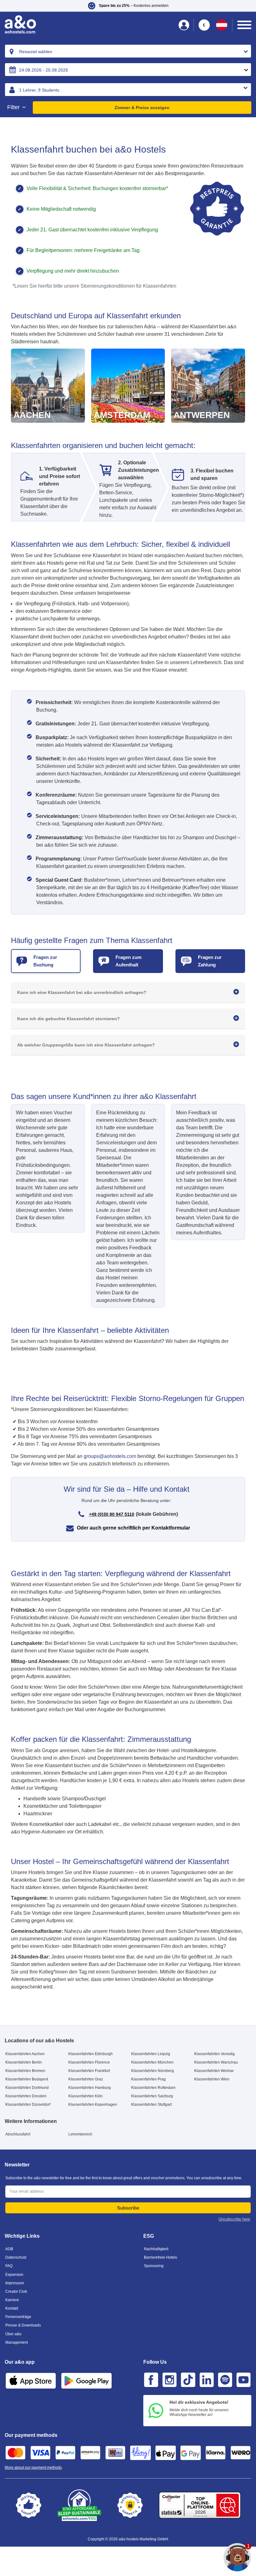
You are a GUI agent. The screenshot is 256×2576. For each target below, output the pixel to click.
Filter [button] (14, 107)
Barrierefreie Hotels (160, 2257)
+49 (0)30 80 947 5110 (112, 1514)
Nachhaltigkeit (156, 2249)
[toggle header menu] (244, 25)
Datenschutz (16, 2257)
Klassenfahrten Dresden (26, 2096)
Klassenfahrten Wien (212, 2079)
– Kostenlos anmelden (134, 6)
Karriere (12, 2300)
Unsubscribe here (234, 2219)
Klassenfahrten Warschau (216, 2062)
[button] (128, 6)
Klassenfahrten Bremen (25, 2071)
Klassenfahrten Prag (148, 2079)
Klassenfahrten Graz (86, 2079)
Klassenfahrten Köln (86, 2096)
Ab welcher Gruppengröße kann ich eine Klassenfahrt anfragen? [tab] (86, 1045)
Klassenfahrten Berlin (24, 2062)
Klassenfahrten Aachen (25, 2054)
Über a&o (13, 2334)
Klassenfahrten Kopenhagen (93, 2105)
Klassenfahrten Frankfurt (89, 2071)
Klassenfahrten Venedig (214, 2054)
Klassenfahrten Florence (89, 2062)
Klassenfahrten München (152, 2062)
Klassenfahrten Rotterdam (153, 2088)
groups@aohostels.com (110, 1456)
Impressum (15, 2283)
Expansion (14, 2275)
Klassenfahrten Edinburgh (91, 2054)
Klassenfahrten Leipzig (151, 2054)
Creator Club (16, 2291)
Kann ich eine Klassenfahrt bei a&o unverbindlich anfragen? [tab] (82, 992)
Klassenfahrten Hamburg (90, 2088)
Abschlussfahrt (18, 2134)
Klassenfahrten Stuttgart (151, 2105)
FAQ (9, 2266)
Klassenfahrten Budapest (27, 2079)
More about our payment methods (33, 2468)
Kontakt (12, 2308)
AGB (9, 2249)
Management (17, 2342)
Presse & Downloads (23, 2325)
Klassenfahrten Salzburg (152, 2096)
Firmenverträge (18, 2317)
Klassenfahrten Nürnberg (153, 2071)
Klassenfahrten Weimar (214, 2071)
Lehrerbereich (80, 2134)
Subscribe (128, 2208)
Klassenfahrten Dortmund (27, 2088)
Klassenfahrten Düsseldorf (28, 2105)
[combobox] (128, 51)
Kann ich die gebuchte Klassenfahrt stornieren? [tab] (69, 1019)
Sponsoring (154, 2266)
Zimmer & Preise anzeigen (142, 108)
